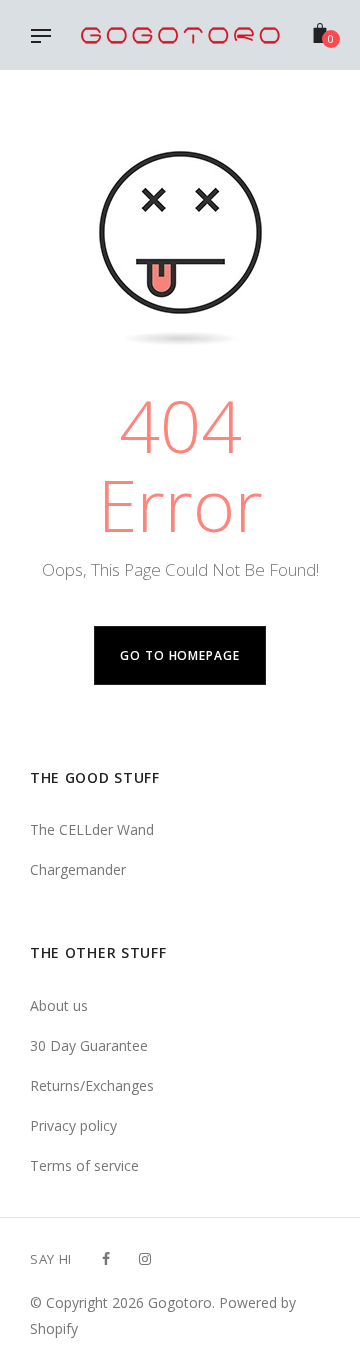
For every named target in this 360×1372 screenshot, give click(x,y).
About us (59, 1005)
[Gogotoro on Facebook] (106, 1258)
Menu (46, 38)
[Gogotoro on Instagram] (145, 1258)
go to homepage (180, 655)
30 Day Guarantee (89, 1045)
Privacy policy (73, 1125)
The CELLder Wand (92, 829)
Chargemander (78, 869)
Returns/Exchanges (92, 1085)
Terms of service (84, 1165)
